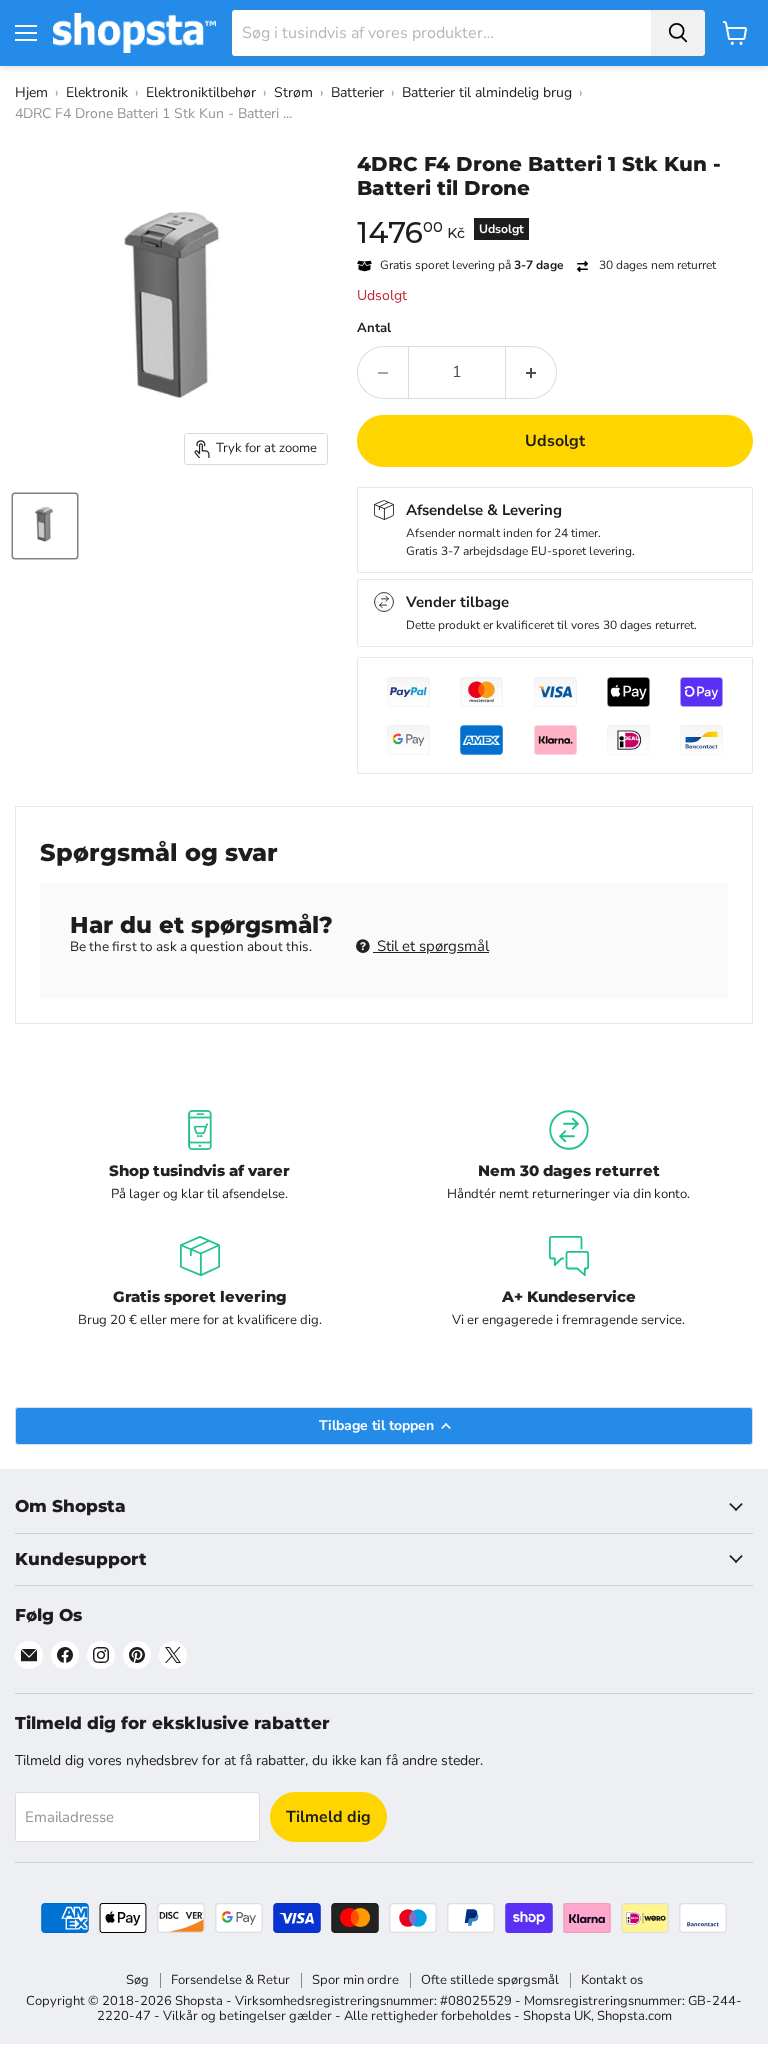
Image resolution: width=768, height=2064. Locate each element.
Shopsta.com (634, 2016)
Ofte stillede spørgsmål (490, 1980)
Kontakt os (612, 1980)
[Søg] (678, 33)
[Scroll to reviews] (555, 213)
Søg (137, 1980)
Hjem (31, 92)
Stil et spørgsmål (431, 946)
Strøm (293, 92)
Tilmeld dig (328, 1817)
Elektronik (97, 92)
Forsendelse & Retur (230, 1980)
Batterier (357, 92)
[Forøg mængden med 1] (531, 372)
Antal (374, 328)
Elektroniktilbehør (201, 92)
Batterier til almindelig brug (487, 92)
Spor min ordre (355, 1980)
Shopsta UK (557, 2016)
